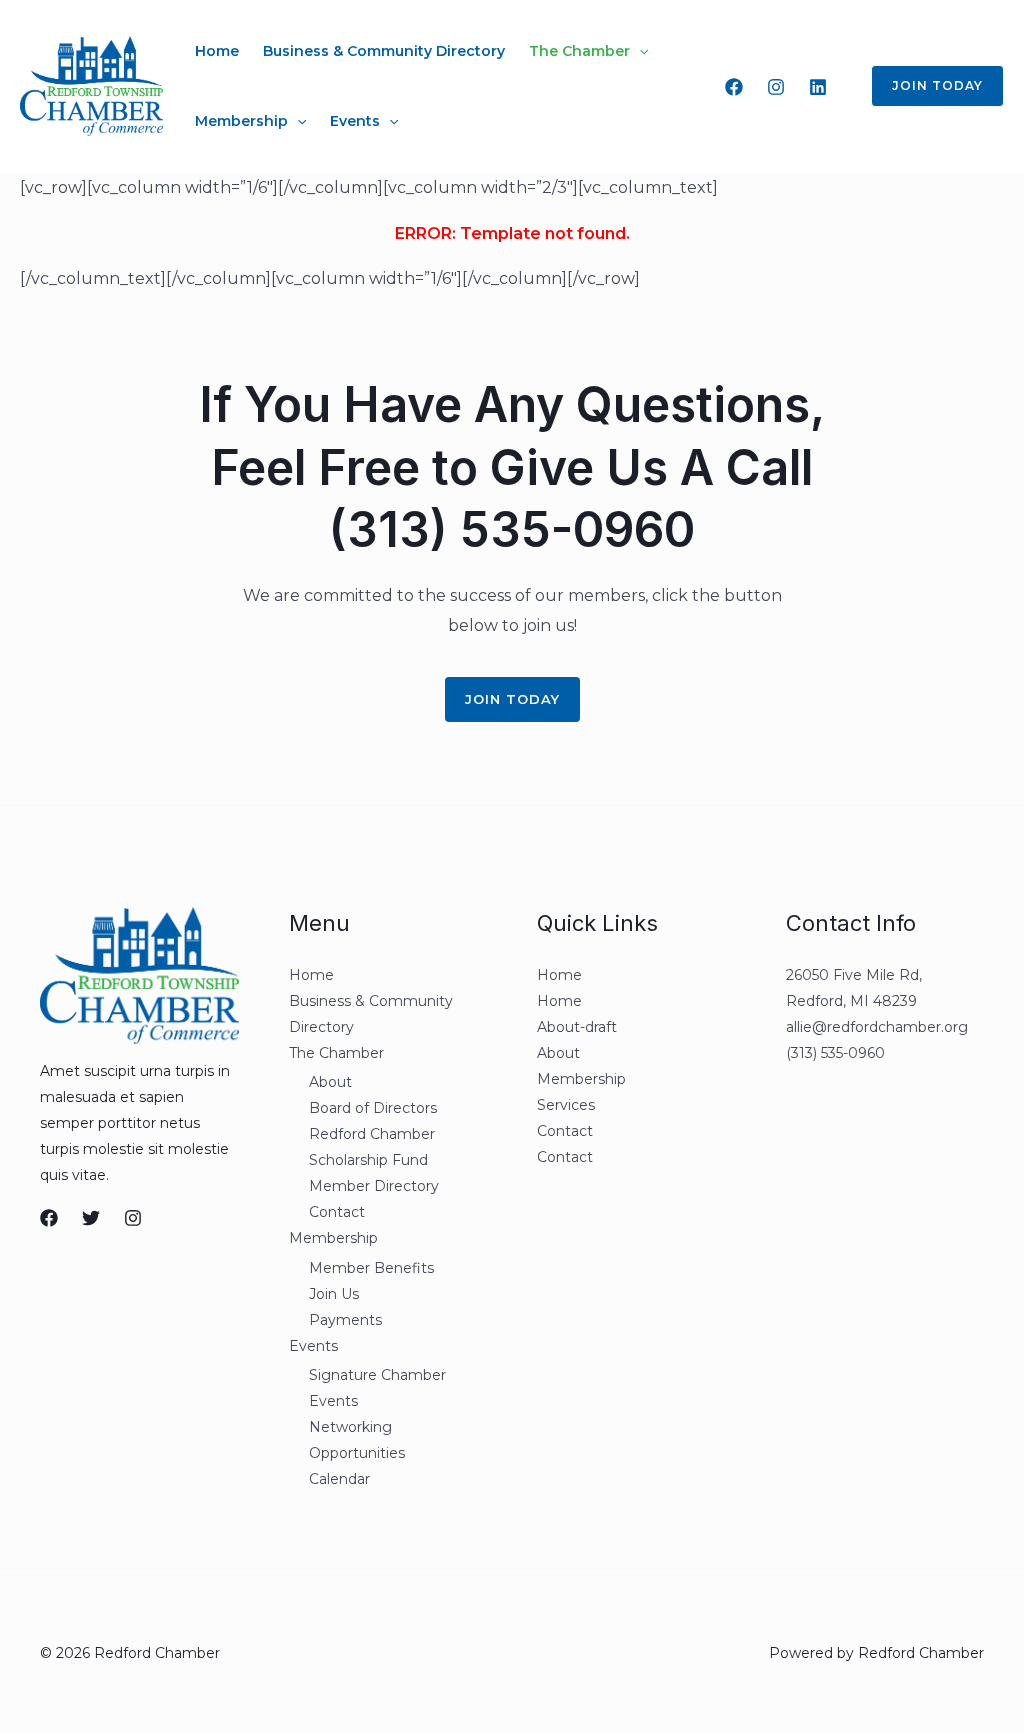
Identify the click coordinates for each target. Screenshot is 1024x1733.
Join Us (334, 1294)
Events (355, 121)
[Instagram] (776, 87)
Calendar (339, 1479)
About (330, 1082)
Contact (337, 1212)
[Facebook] (734, 87)
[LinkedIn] (818, 87)
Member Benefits (371, 1268)
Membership (241, 121)
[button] (925, 86)
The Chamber (579, 51)
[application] (639, 51)
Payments (345, 1320)
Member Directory (374, 1186)
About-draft (577, 1027)
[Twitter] (91, 1218)
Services (566, 1105)
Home (217, 51)
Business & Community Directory (384, 51)
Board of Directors (373, 1108)
